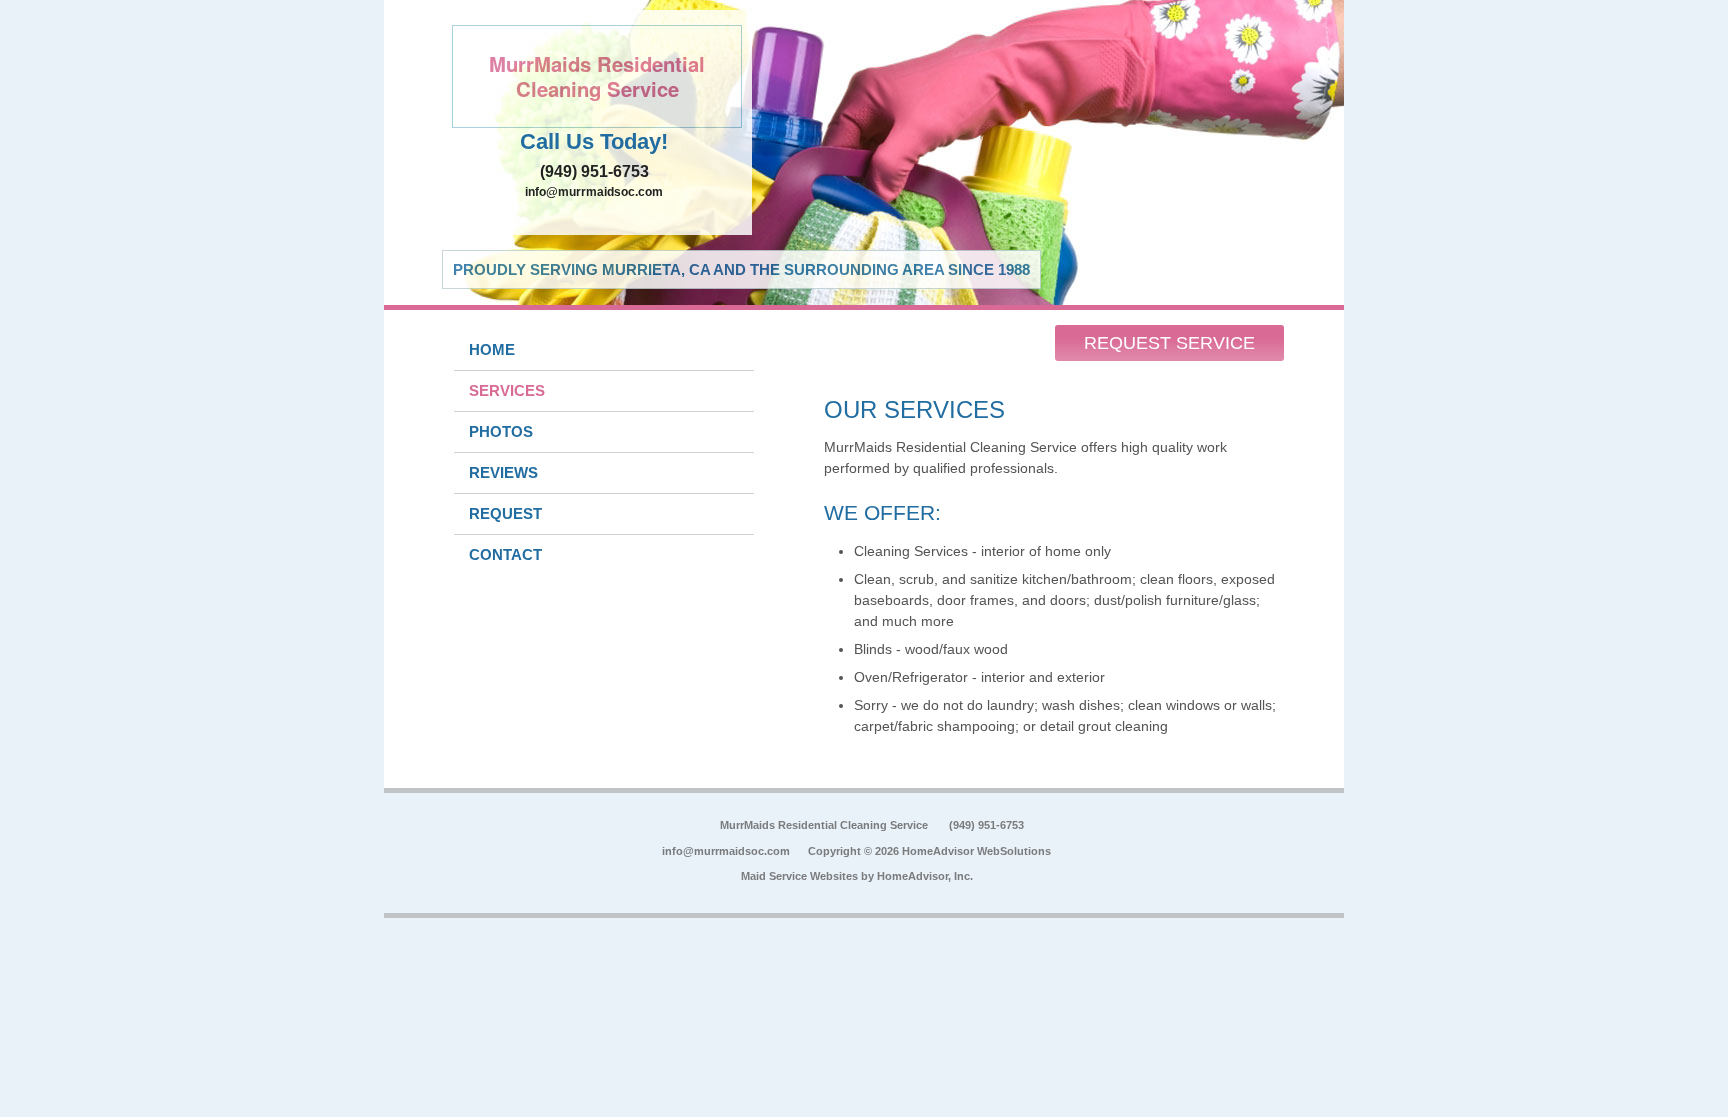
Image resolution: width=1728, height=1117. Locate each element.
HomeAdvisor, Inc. (925, 876)
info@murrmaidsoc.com (594, 192)
